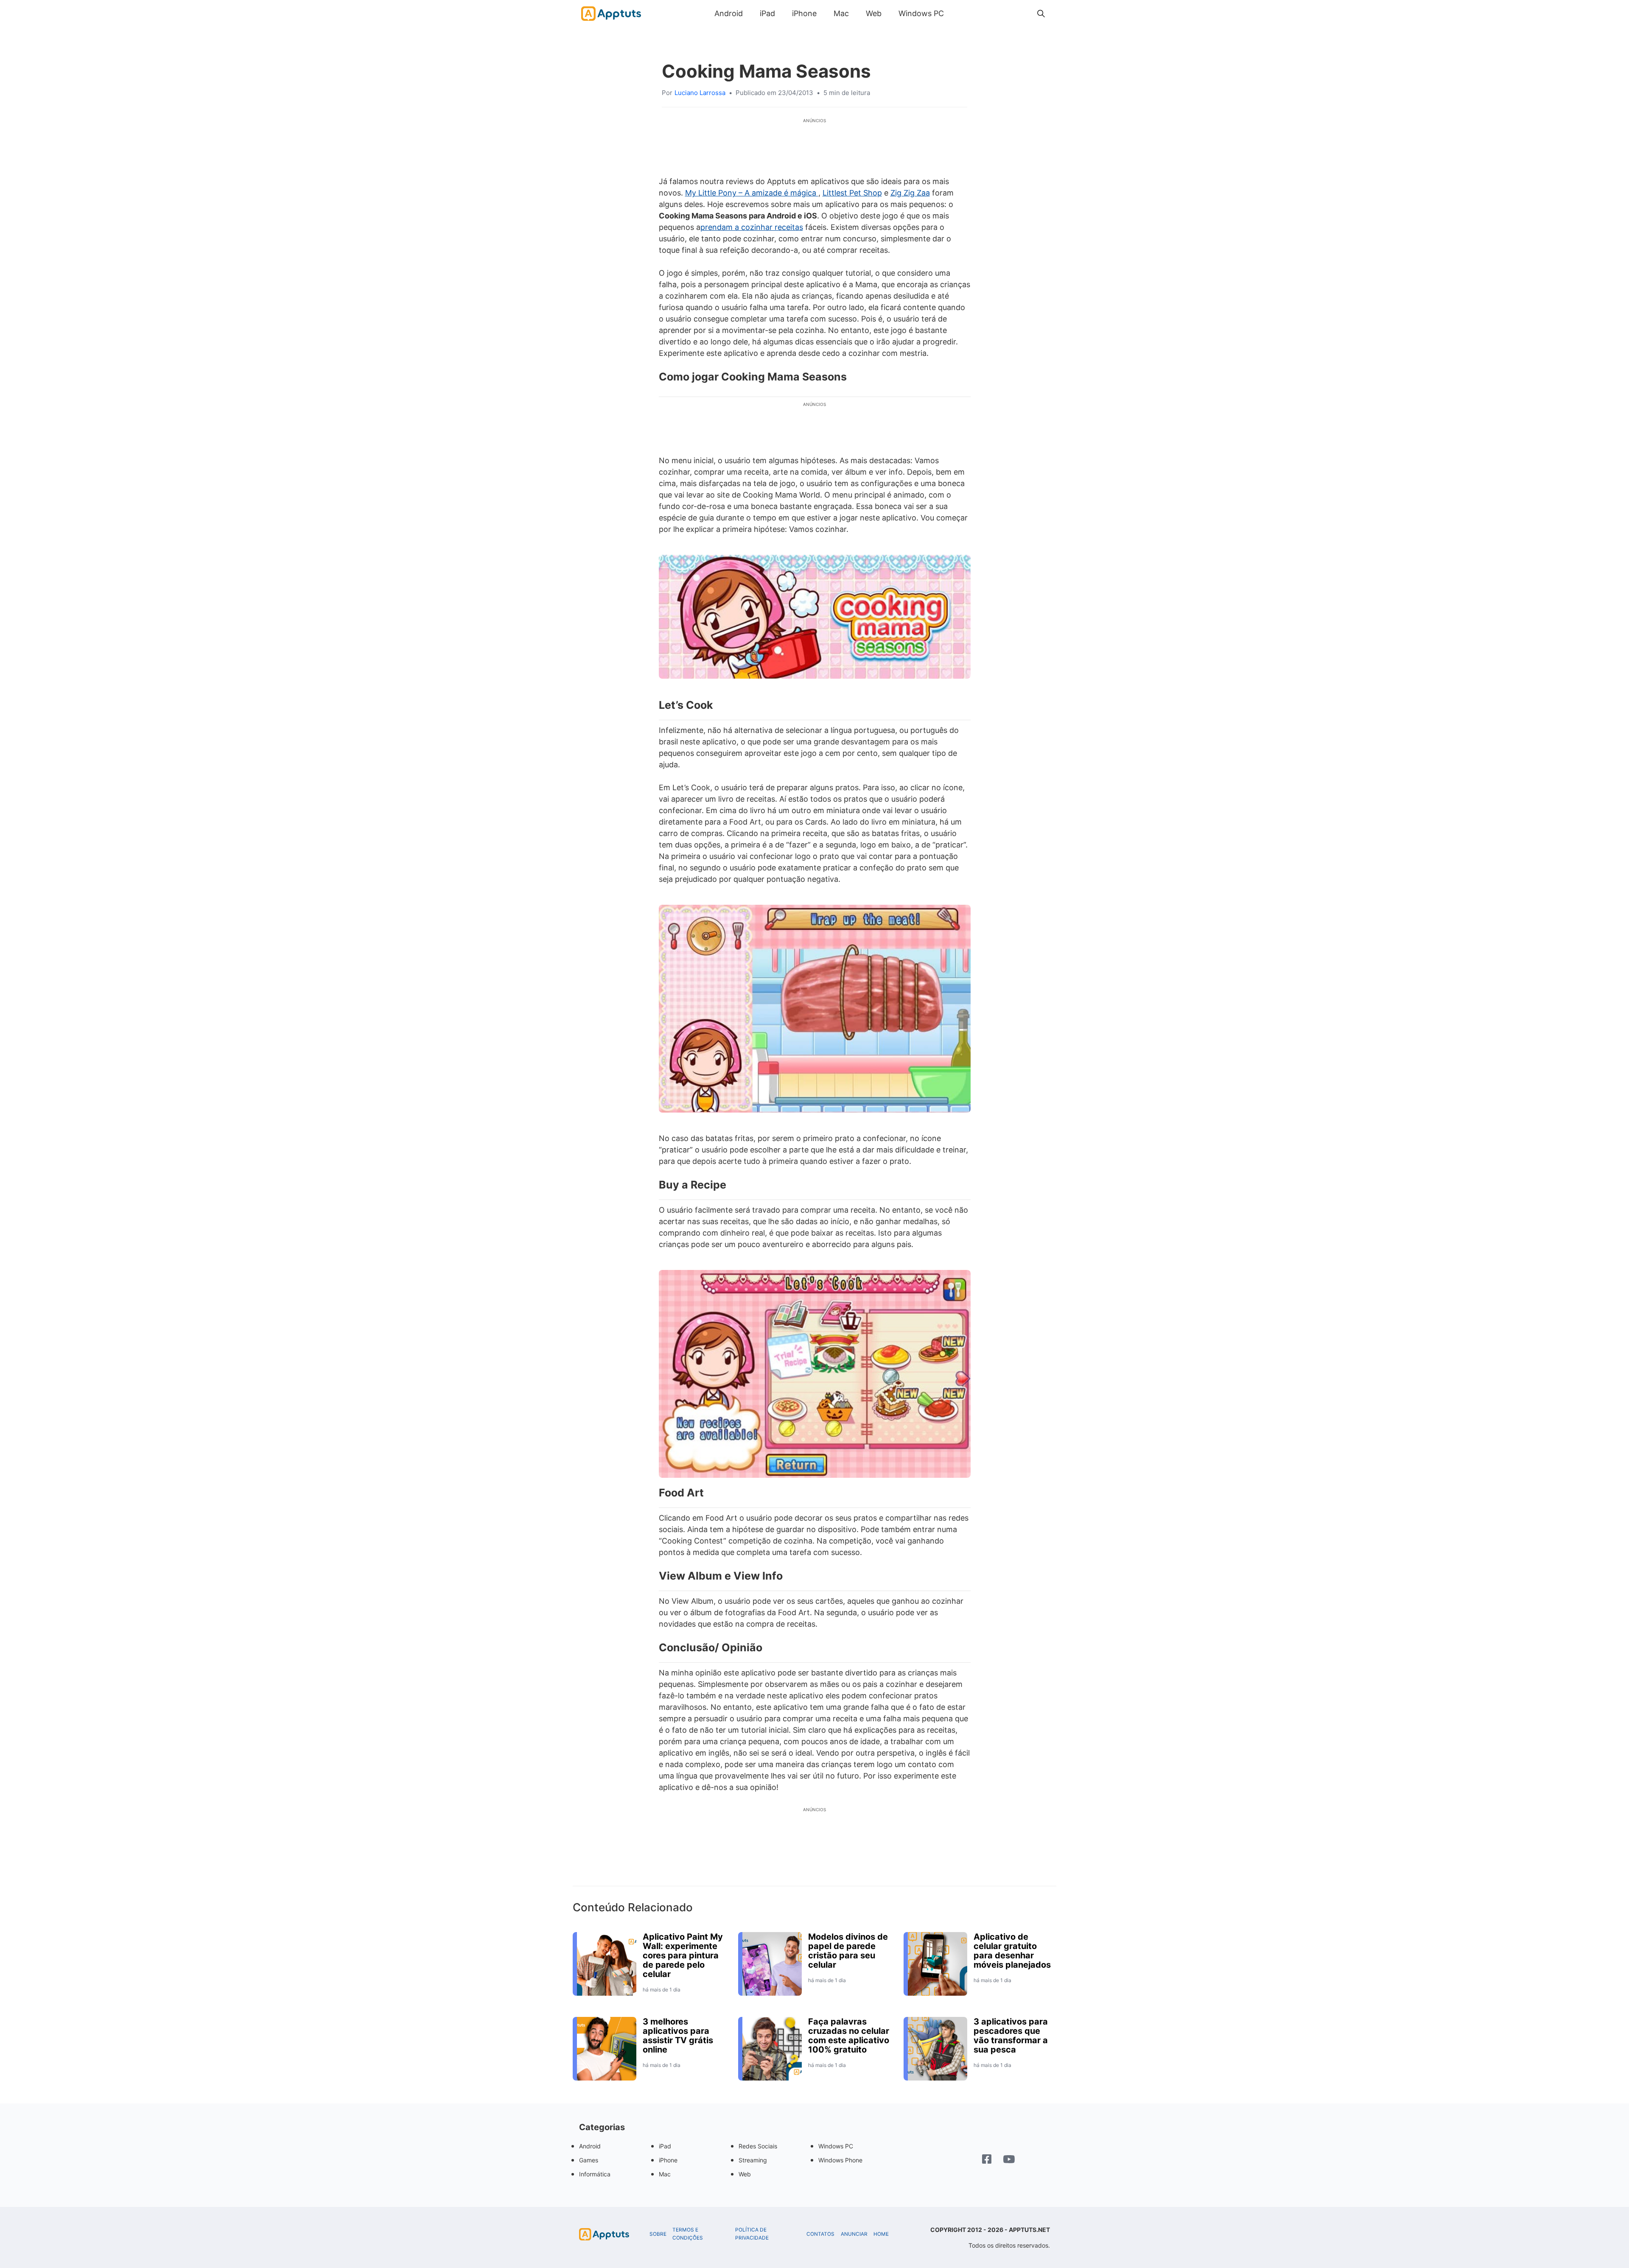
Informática (595, 2174)
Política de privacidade (752, 2234)
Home (881, 2234)
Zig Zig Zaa (910, 193)
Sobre (658, 2234)
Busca (961, 13)
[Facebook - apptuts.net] (987, 2160)
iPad (767, 13)
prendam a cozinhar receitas (752, 227)
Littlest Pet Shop (852, 193)
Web (874, 13)
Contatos (820, 2234)
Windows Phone (840, 2160)
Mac (841, 13)
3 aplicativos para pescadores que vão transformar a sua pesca (1011, 2036)
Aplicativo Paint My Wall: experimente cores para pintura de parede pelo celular (683, 1955)
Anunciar (854, 2234)
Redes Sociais (758, 2146)
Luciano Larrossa (700, 93)
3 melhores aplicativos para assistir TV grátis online (678, 2036)
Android (729, 13)
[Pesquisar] (1041, 14)
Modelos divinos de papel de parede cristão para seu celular (848, 1951)
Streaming (753, 2160)
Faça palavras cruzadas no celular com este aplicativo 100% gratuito (849, 2036)
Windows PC (921, 13)
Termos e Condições (688, 2234)
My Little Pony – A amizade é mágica (752, 193)
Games (589, 2160)
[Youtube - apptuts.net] (1009, 2160)
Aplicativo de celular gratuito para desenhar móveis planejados (1012, 1951)
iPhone (804, 13)
